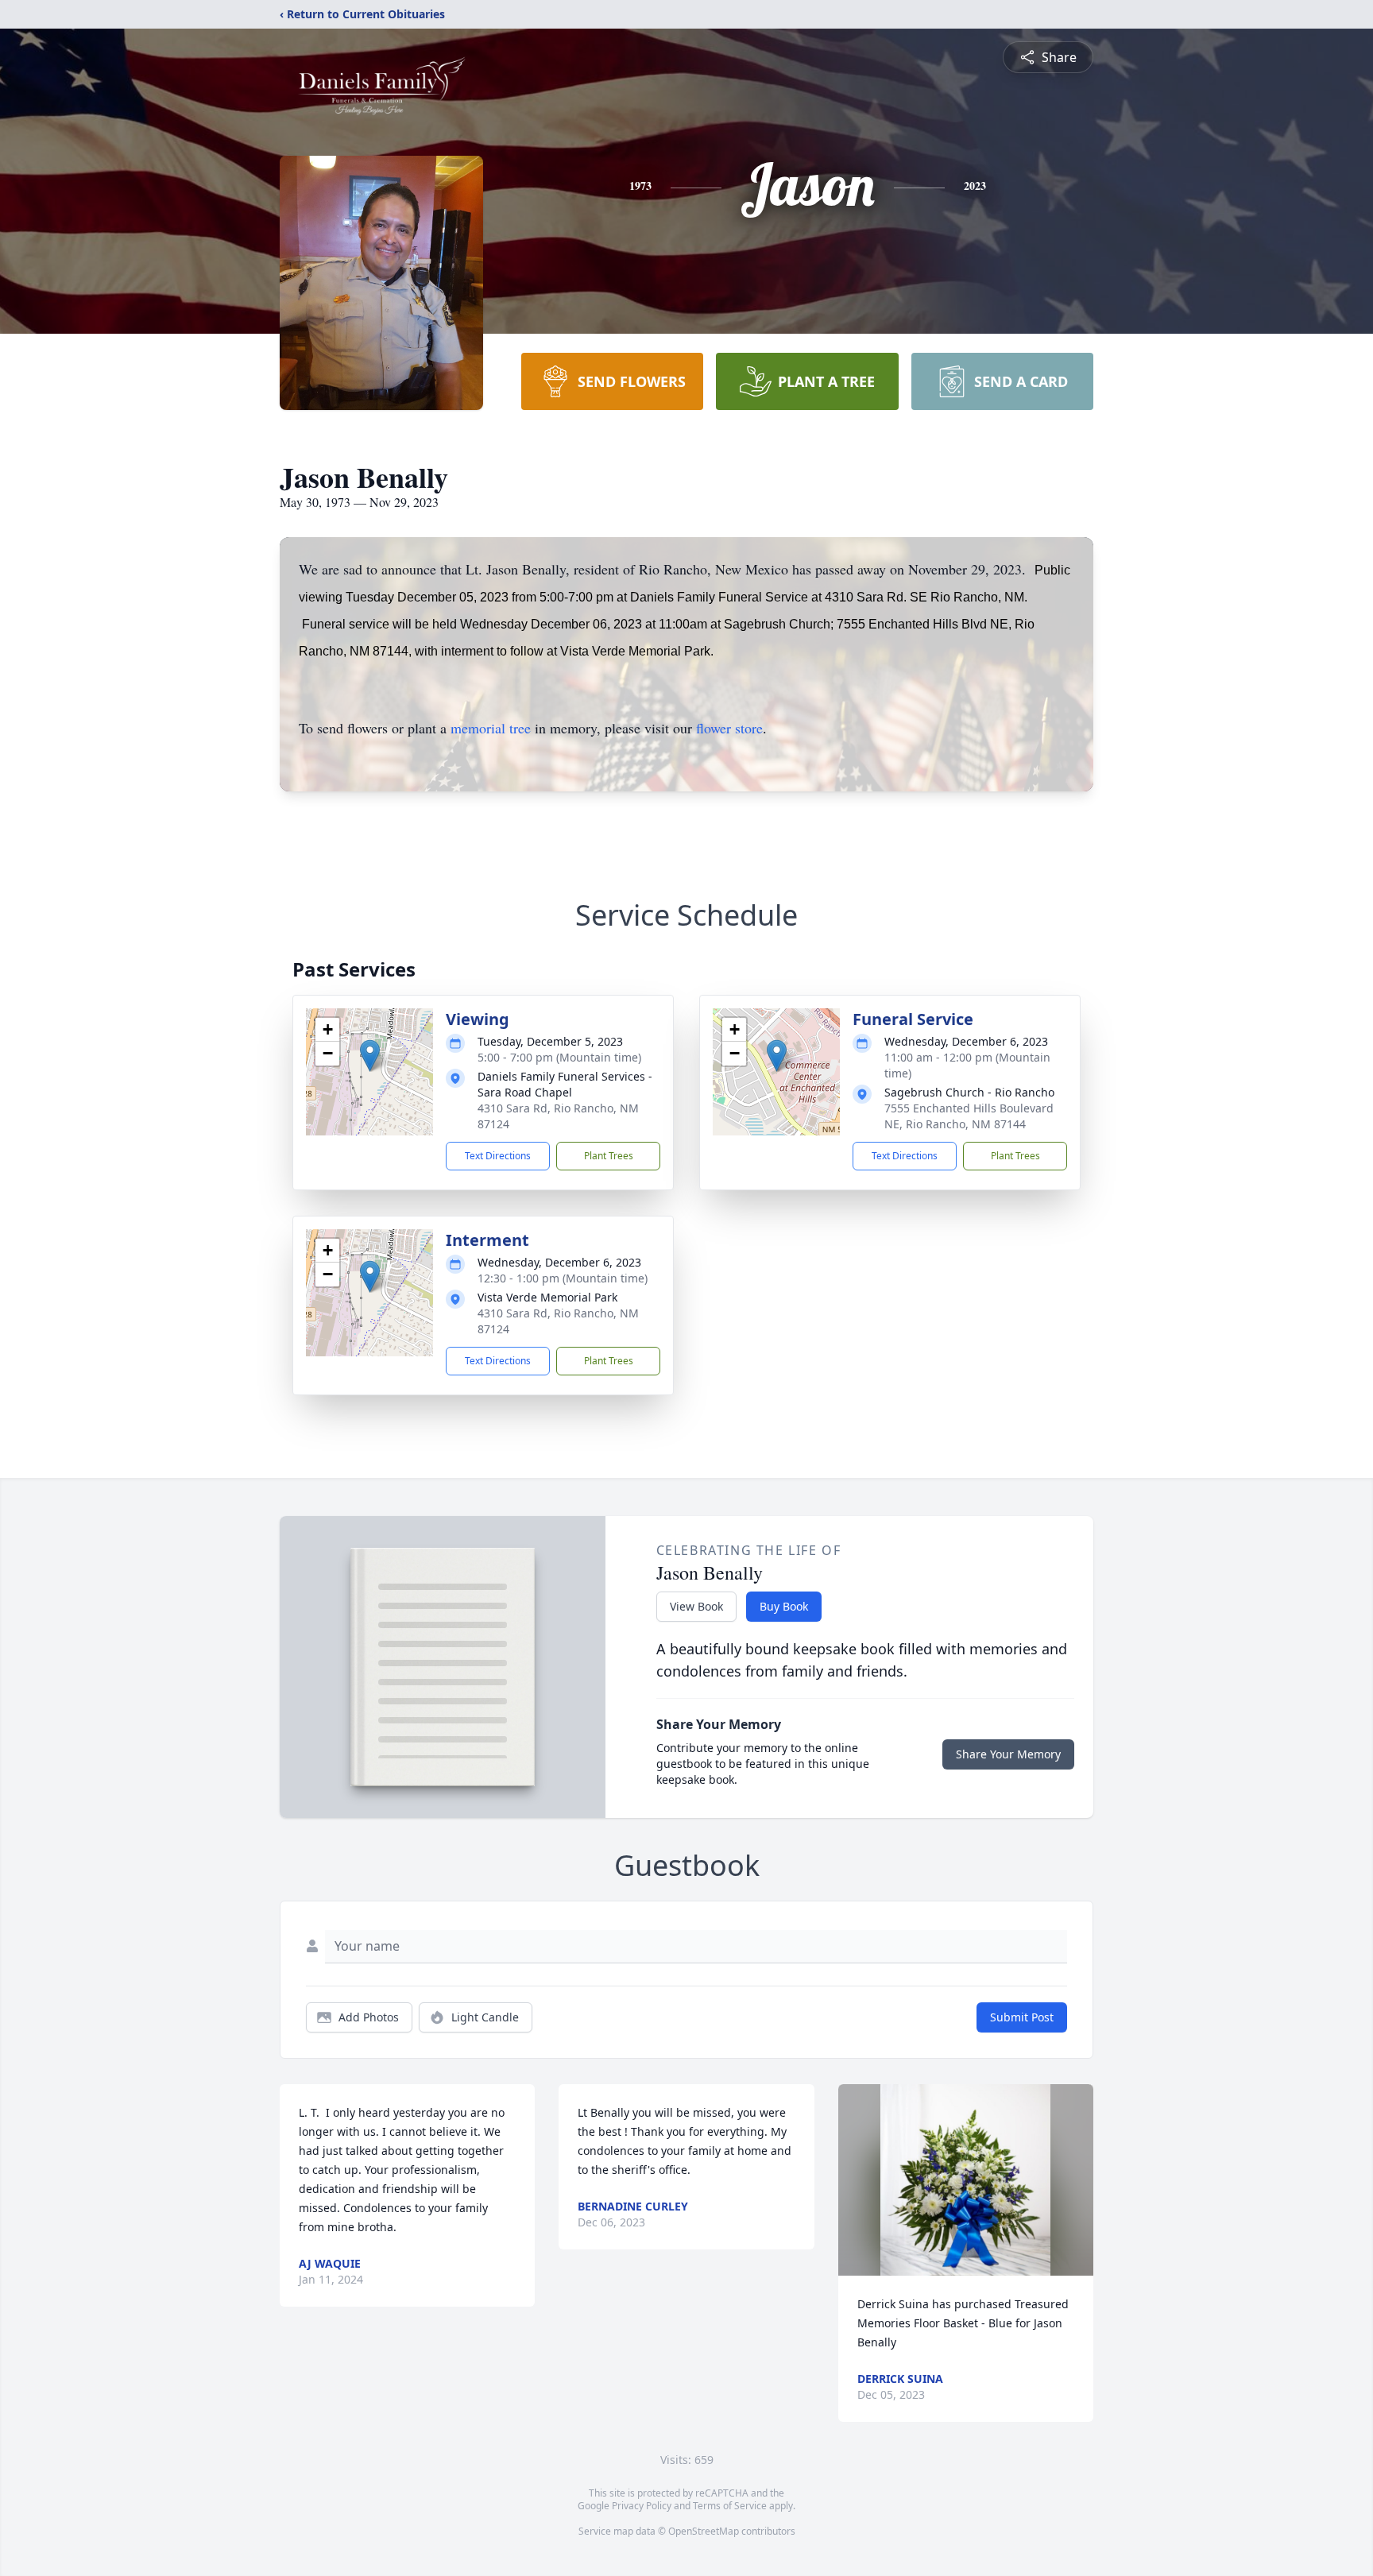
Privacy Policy (642, 2506)
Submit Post (1022, 2017)
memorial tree (491, 728)
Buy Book (784, 1606)
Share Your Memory (1008, 1754)
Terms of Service (730, 2506)
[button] (370, 1056)
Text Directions (498, 1156)
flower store (729, 728)
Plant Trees (609, 1156)
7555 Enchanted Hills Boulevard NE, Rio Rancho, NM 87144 (969, 1116)
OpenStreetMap (704, 2531)
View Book (696, 1606)
